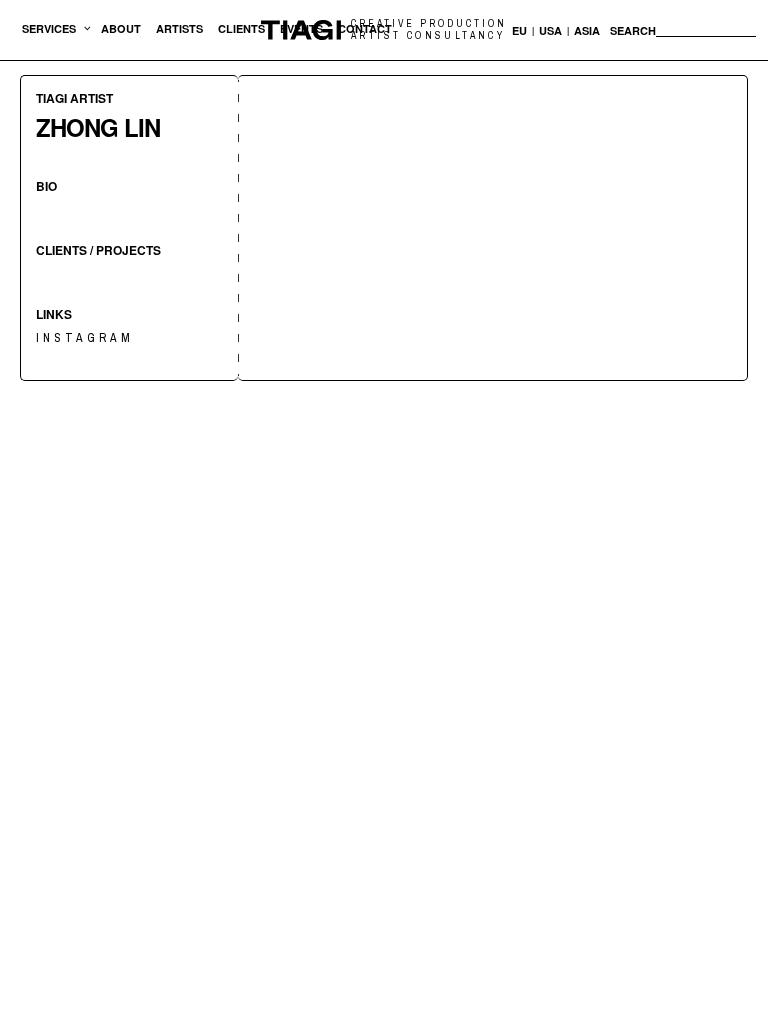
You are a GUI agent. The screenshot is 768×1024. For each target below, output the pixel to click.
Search (633, 31)
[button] (49, 30)
